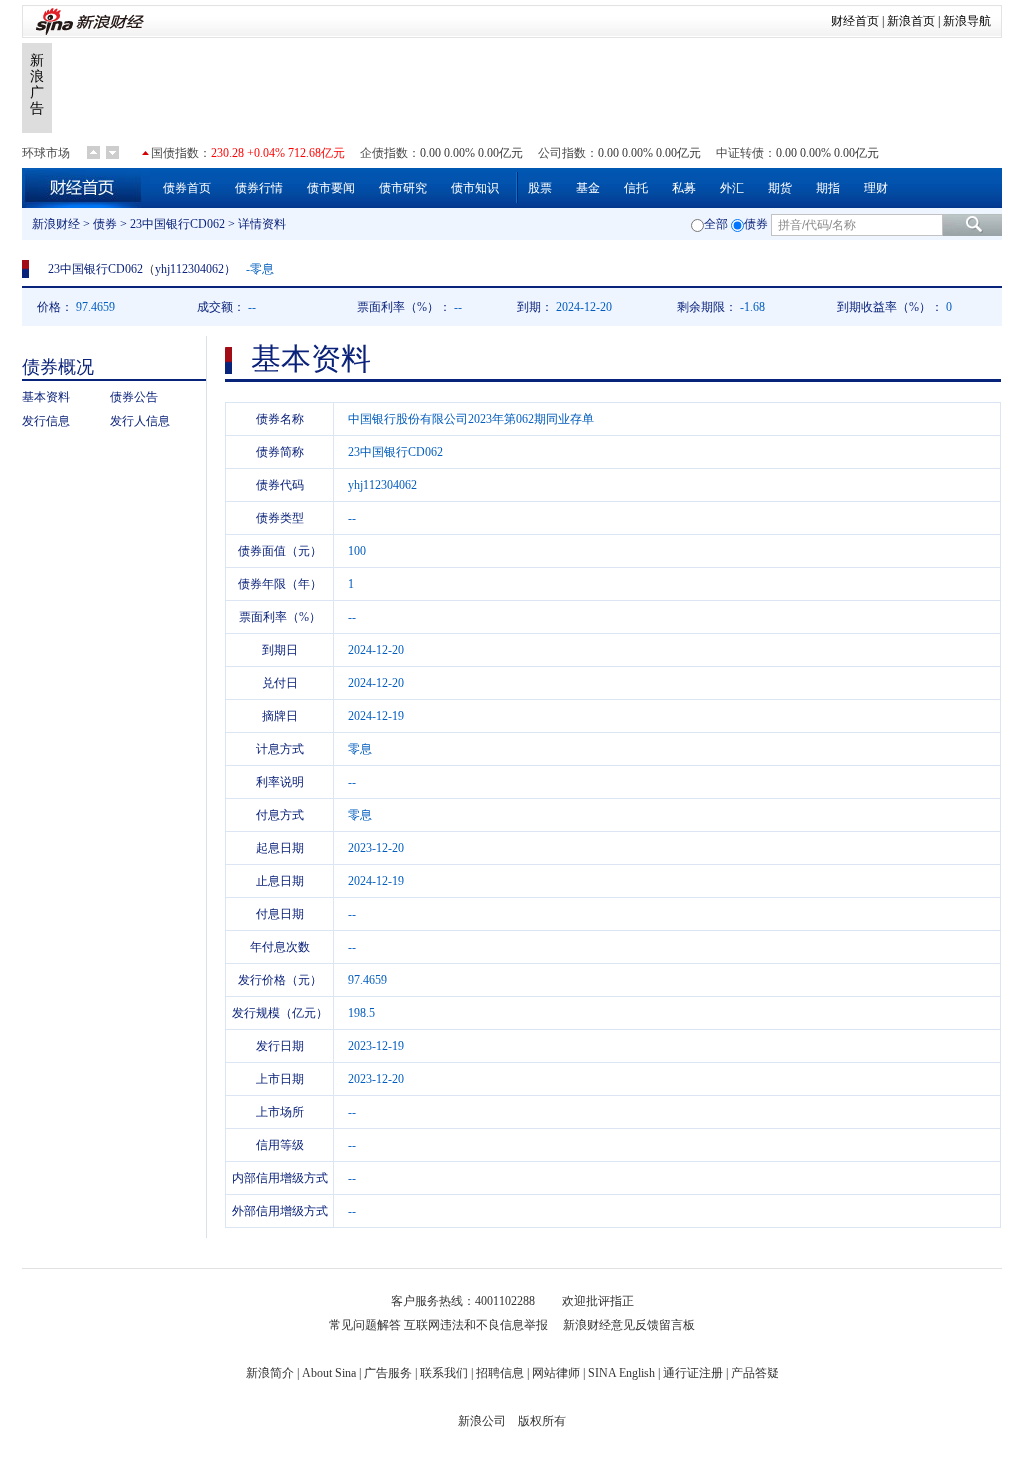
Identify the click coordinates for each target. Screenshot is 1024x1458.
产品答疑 (755, 1373)
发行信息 (46, 421)
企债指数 (384, 153)
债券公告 (134, 397)
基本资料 (46, 397)
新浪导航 (967, 21)
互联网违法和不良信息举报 (476, 1325)
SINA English (621, 1373)
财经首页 (855, 21)
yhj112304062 (189, 269)
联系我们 (444, 1373)
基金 (588, 188)
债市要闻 (331, 188)
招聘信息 (500, 1373)
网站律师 (556, 1373)
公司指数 (562, 153)
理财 (876, 188)
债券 (105, 224)
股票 (540, 188)
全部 (716, 224)
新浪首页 (911, 21)
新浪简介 (270, 1373)
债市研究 (403, 188)
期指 (828, 188)
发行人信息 (140, 421)
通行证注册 (693, 1373)
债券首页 (187, 188)
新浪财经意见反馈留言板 (629, 1325)
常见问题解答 (365, 1325)
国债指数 (175, 153)
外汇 (732, 188)
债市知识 (475, 188)
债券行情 (259, 188)
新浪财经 (56, 224)
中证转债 (740, 153)
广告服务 (388, 1373)
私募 (684, 188)
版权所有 (542, 1421)
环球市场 (46, 153)
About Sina (329, 1373)
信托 (636, 188)
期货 (780, 188)
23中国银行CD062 (177, 224)
